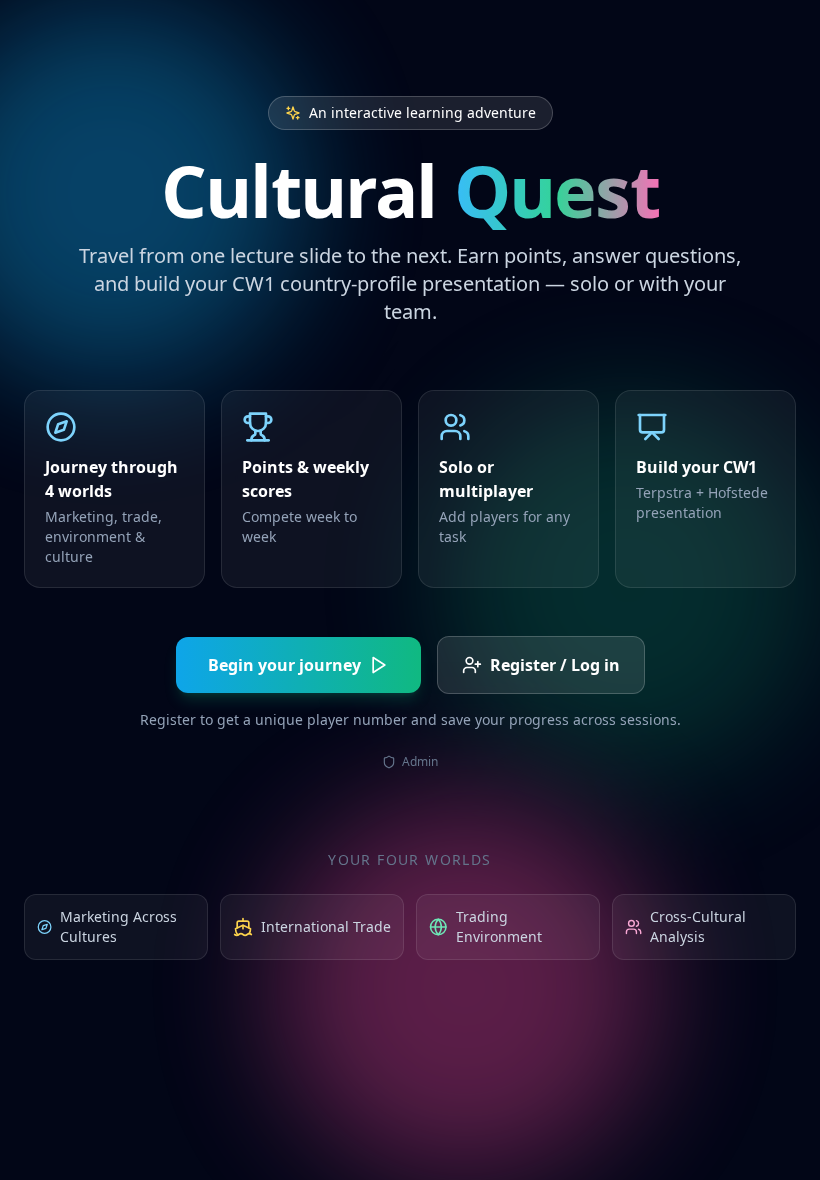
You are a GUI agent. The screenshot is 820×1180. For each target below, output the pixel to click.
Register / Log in (555, 665)
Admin (420, 762)
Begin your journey (284, 665)
